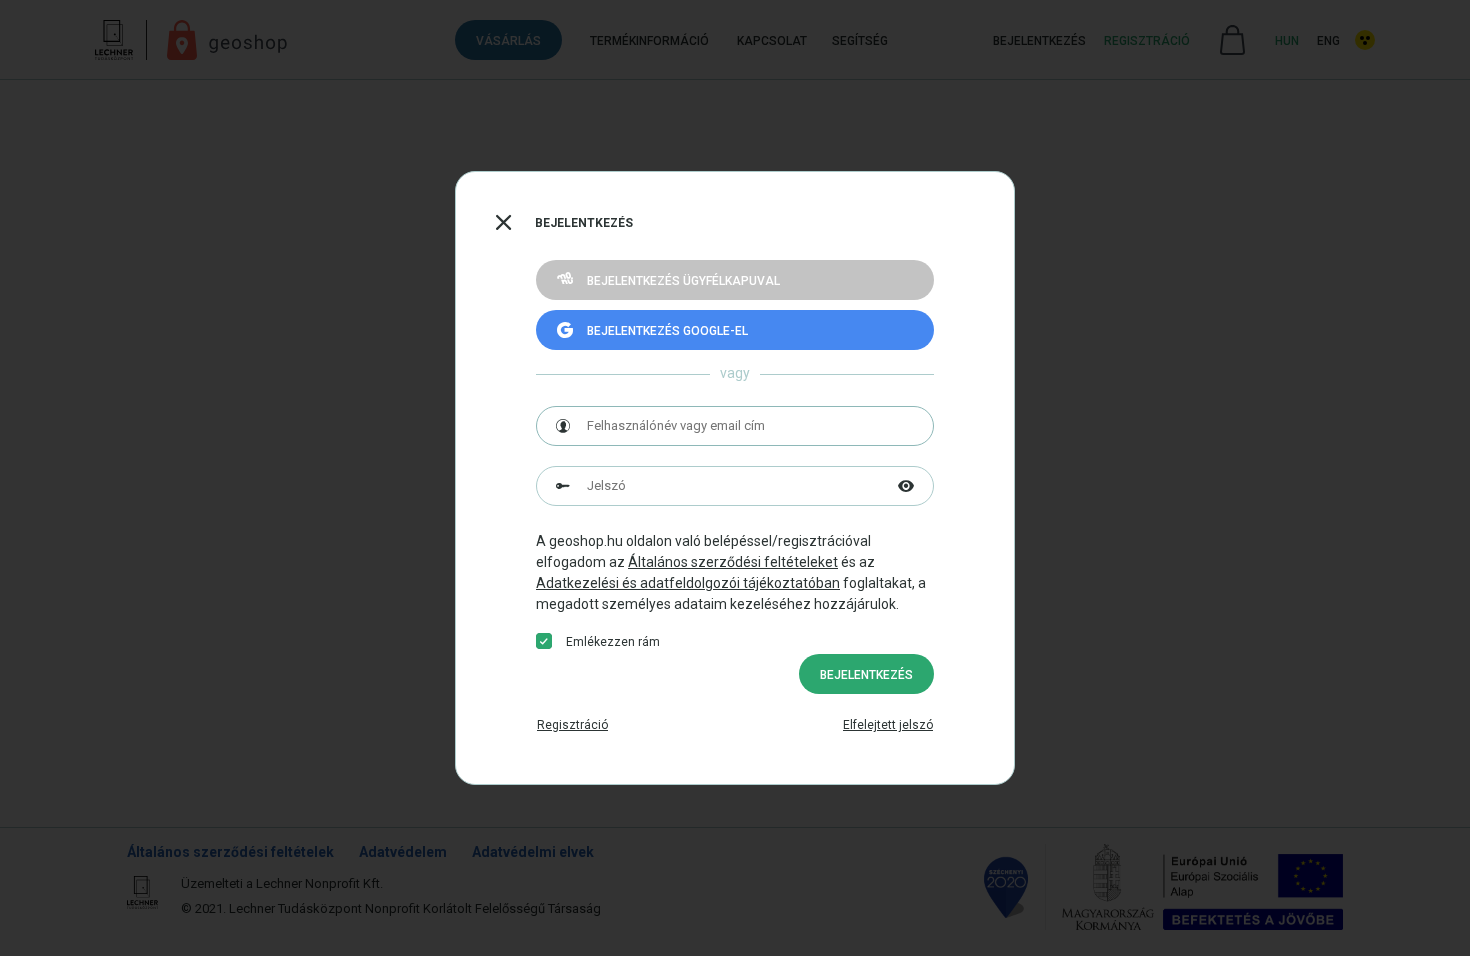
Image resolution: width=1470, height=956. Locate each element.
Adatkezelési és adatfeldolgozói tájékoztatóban (688, 583)
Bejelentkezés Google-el (667, 331)
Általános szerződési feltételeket (733, 562)
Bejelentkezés (866, 675)
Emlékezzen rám (613, 642)
